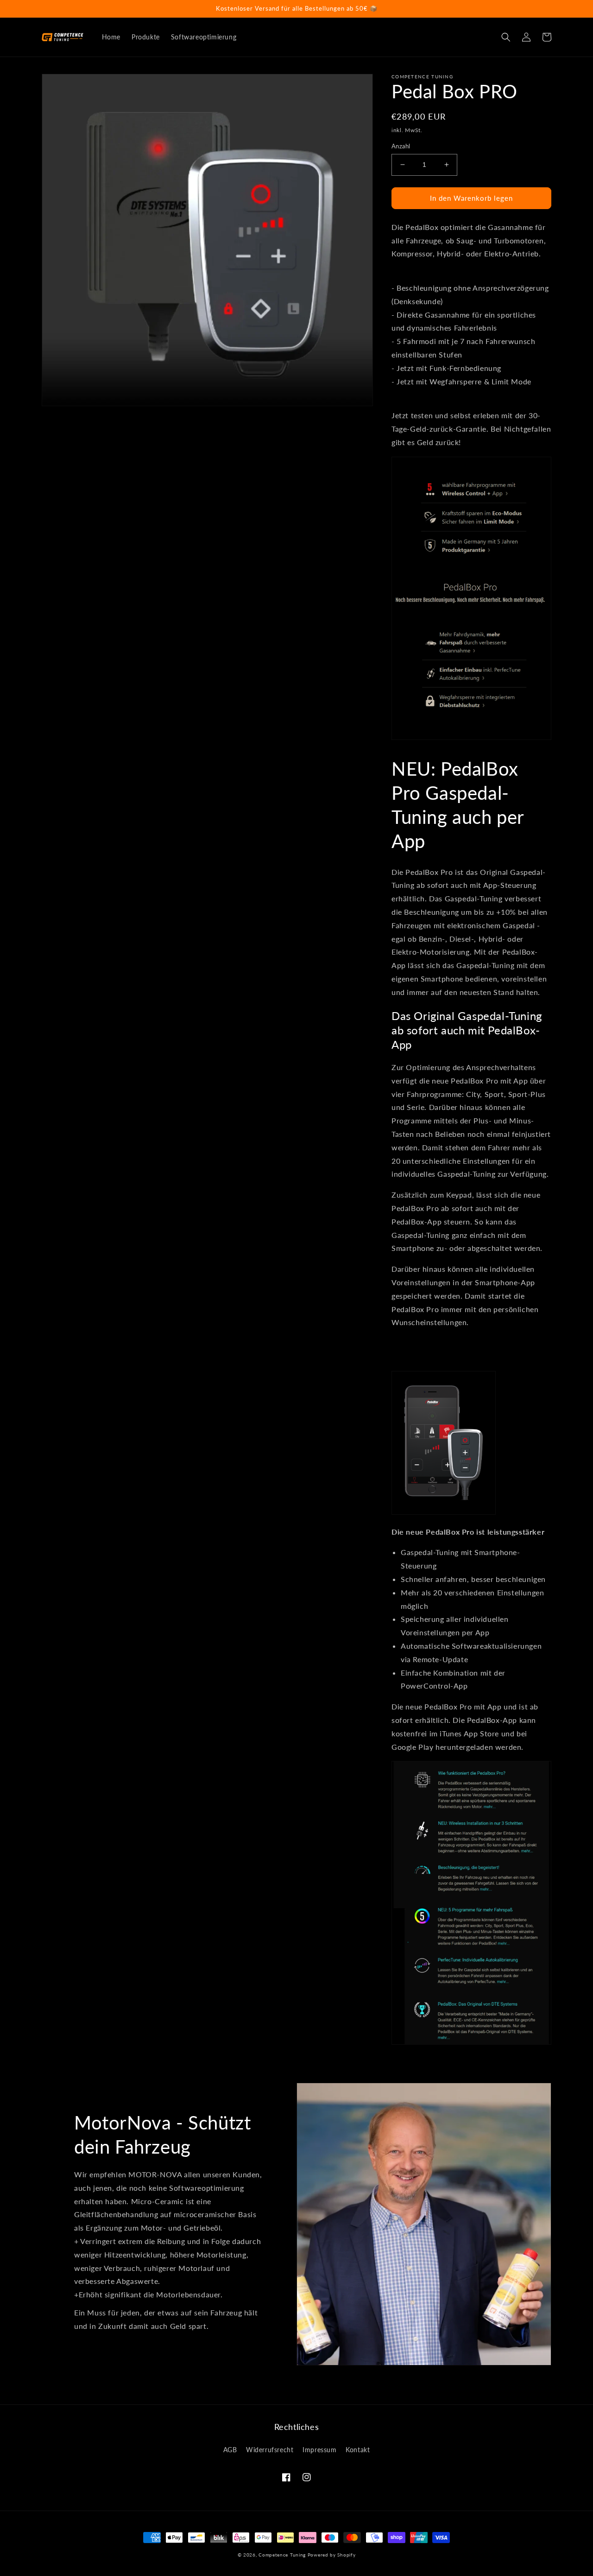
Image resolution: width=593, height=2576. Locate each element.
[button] (506, 37)
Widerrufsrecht (270, 2450)
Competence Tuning (282, 2555)
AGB (230, 2450)
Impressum (319, 2450)
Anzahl (401, 146)
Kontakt (358, 2450)
